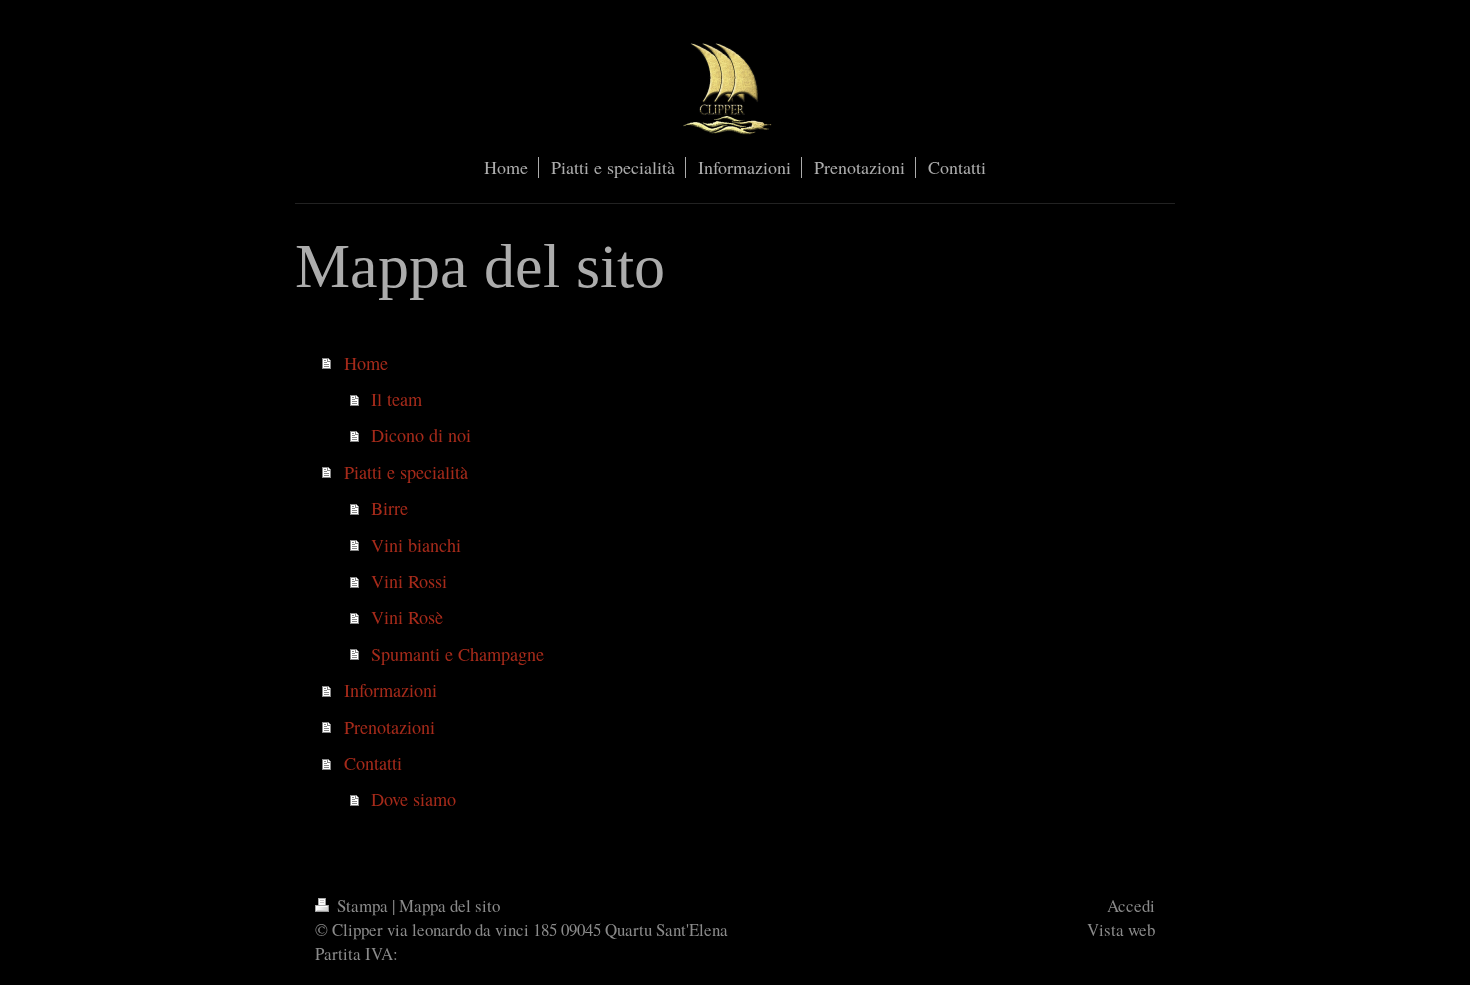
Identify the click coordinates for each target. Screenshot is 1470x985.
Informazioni (390, 690)
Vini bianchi (416, 545)
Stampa (362, 905)
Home (366, 363)
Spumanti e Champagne (457, 654)
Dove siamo (413, 799)
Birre (389, 508)
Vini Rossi (409, 581)
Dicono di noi (421, 435)
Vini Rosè (407, 617)
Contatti (373, 763)
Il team (396, 399)
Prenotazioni (389, 727)
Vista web (1121, 929)
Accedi (1131, 905)
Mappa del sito (449, 905)
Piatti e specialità (406, 472)
